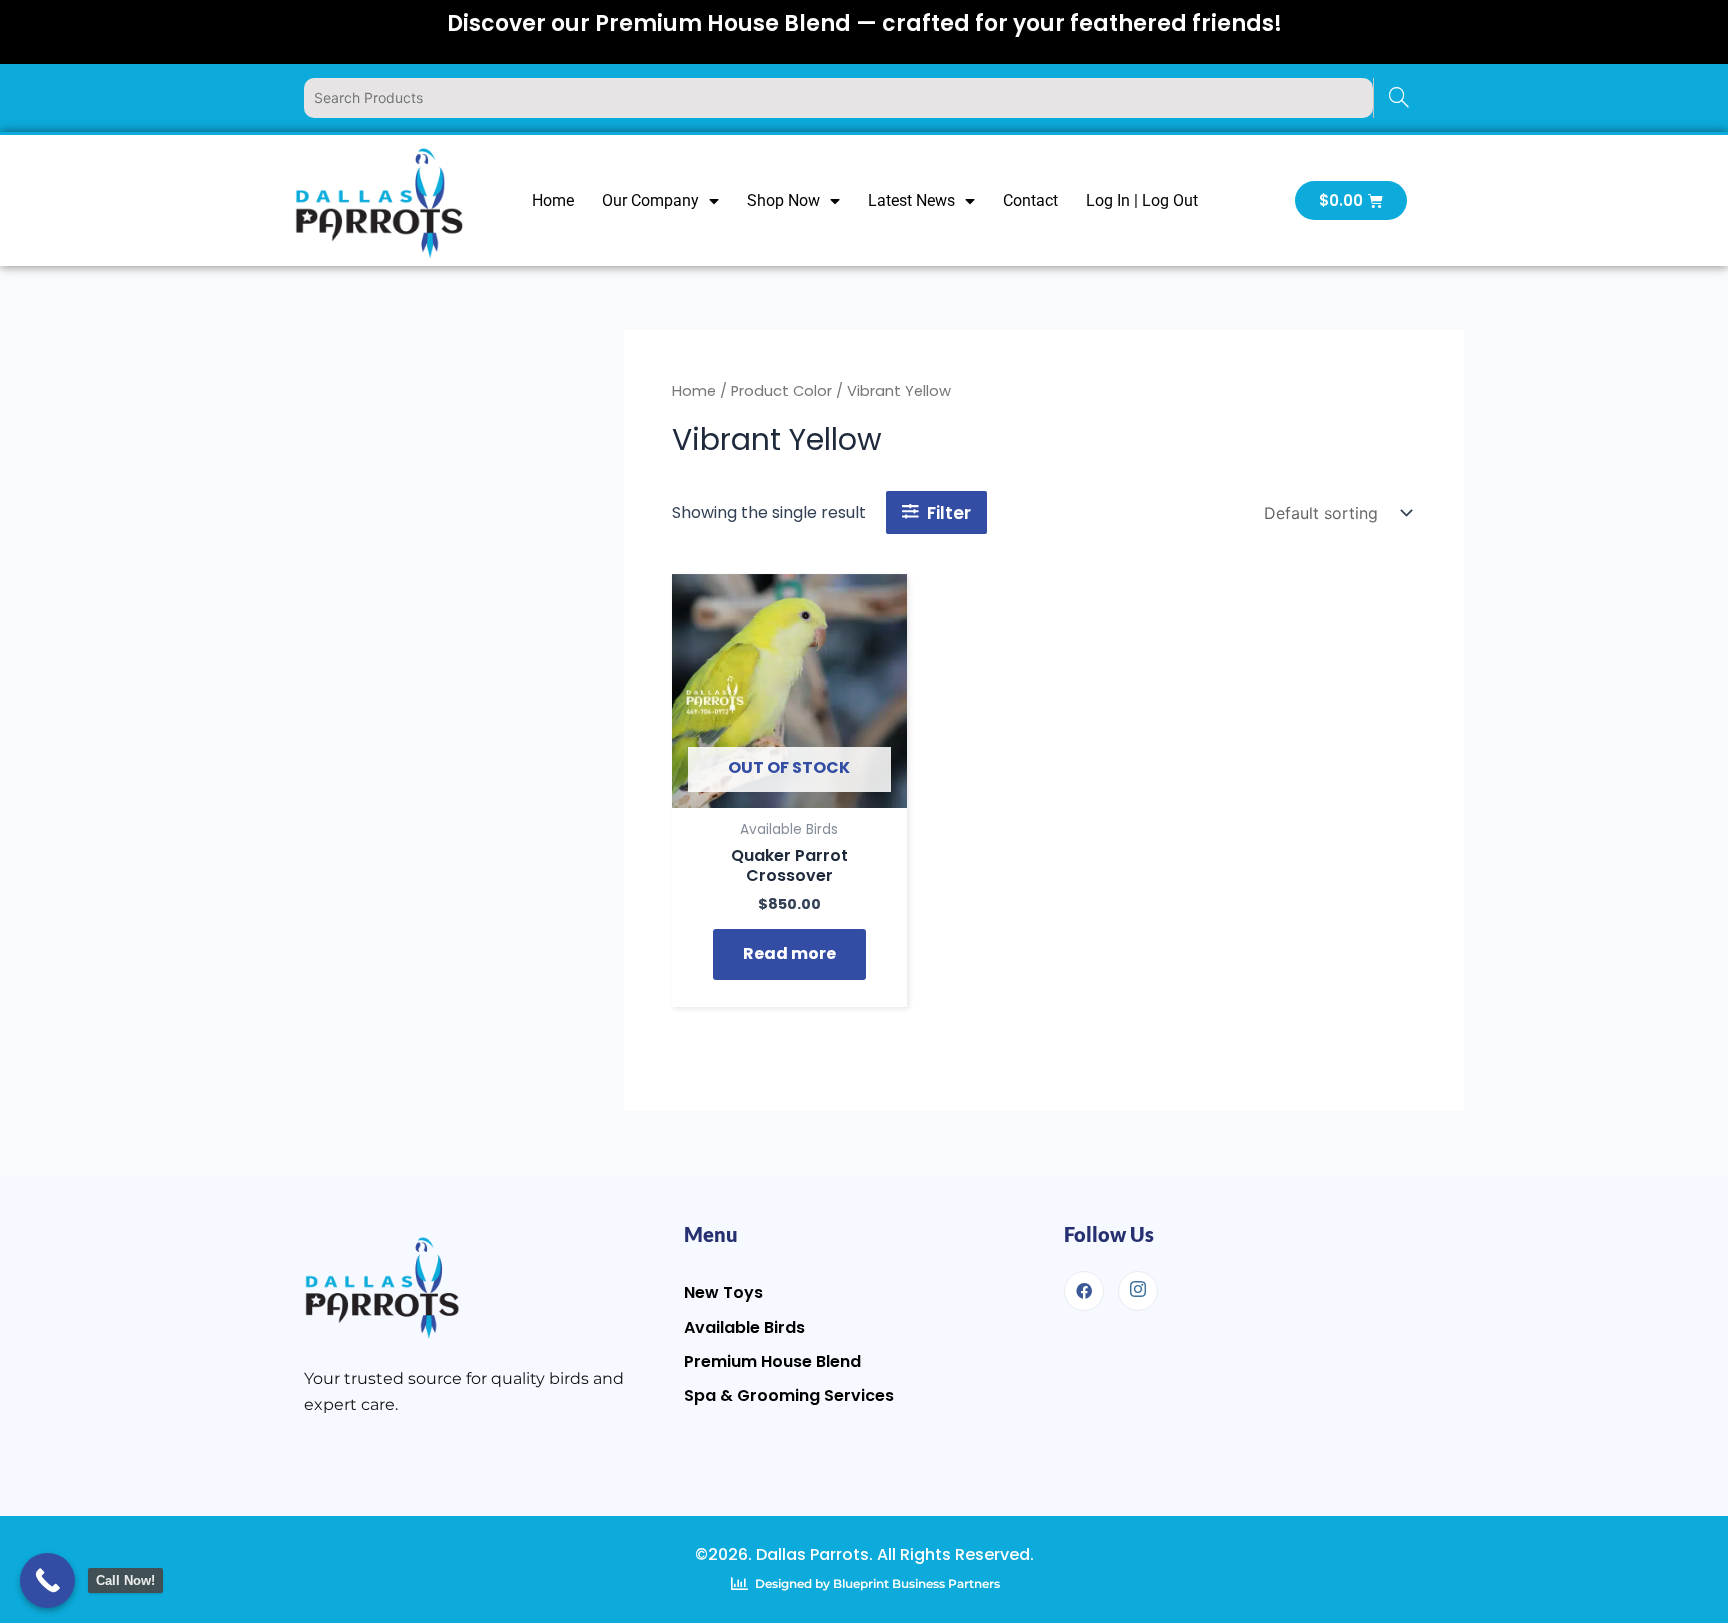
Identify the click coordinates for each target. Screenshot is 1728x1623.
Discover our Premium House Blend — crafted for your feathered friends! (864, 23)
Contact (1030, 200)
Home (553, 200)
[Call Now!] (47, 1580)
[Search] (1398, 98)
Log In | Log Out (1142, 200)
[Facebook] (1084, 1291)
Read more (789, 953)
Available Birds (744, 1327)
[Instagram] (1138, 1291)
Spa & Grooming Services (789, 1395)
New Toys (723, 1292)
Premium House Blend (772, 1361)
